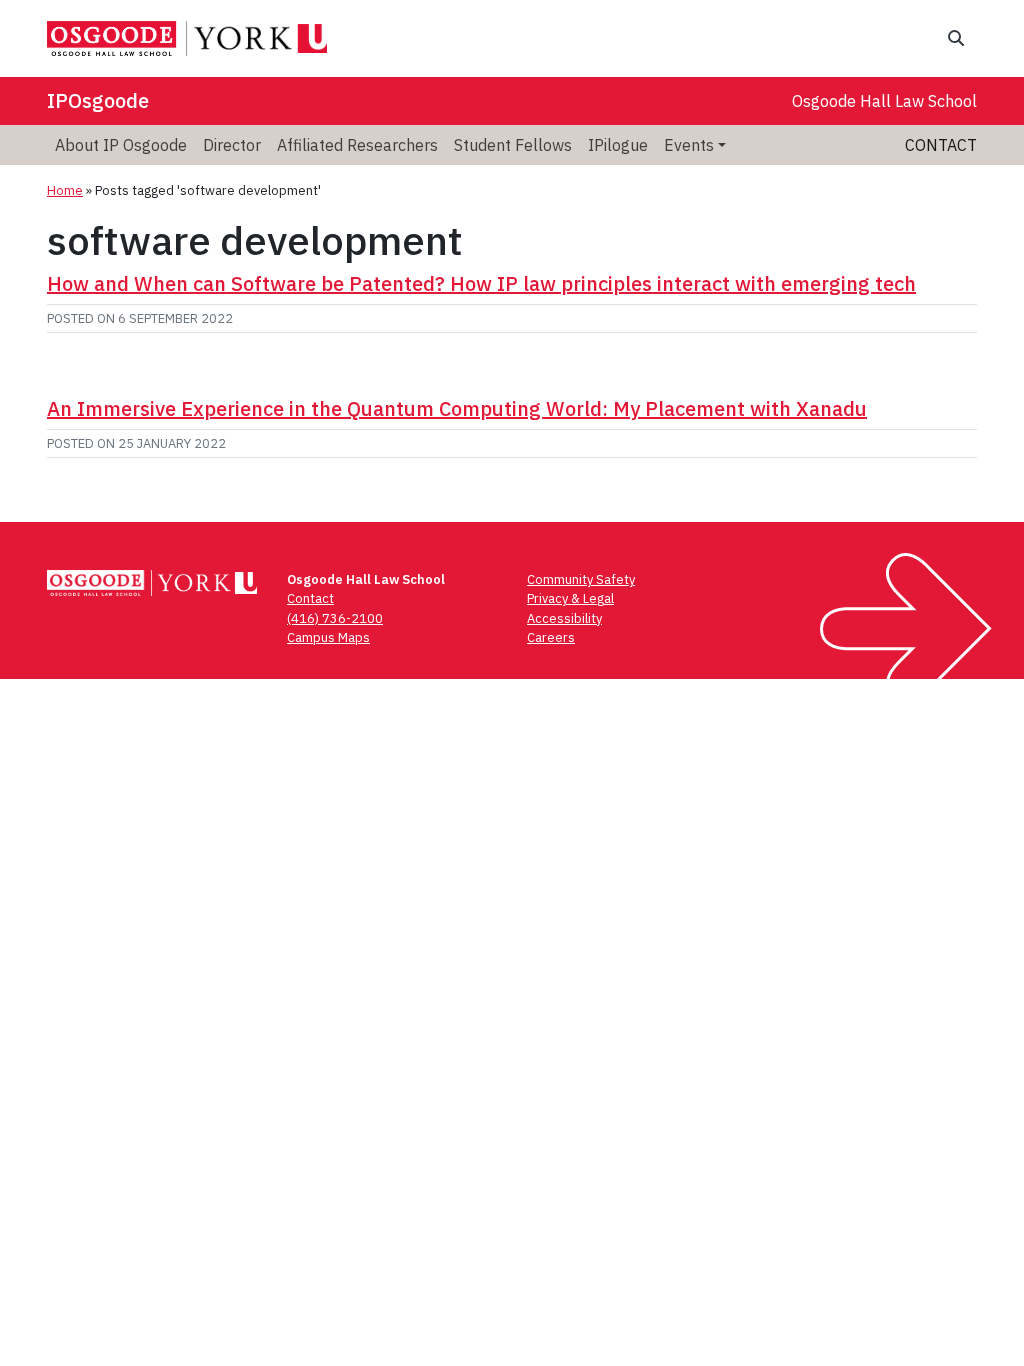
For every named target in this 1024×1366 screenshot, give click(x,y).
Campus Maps (328, 637)
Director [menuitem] (232, 145)
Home (65, 190)
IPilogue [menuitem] (618, 145)
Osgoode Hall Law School (884, 101)
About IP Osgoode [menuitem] (121, 145)
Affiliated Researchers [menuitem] (357, 145)
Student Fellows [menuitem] (513, 145)
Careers (551, 637)
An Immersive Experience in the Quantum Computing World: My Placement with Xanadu (457, 408)
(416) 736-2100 (335, 618)
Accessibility (564, 618)
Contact (941, 145)
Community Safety (581, 579)
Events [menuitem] (689, 145)
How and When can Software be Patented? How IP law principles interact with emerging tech (481, 283)
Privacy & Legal (570, 598)
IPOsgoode (98, 100)
